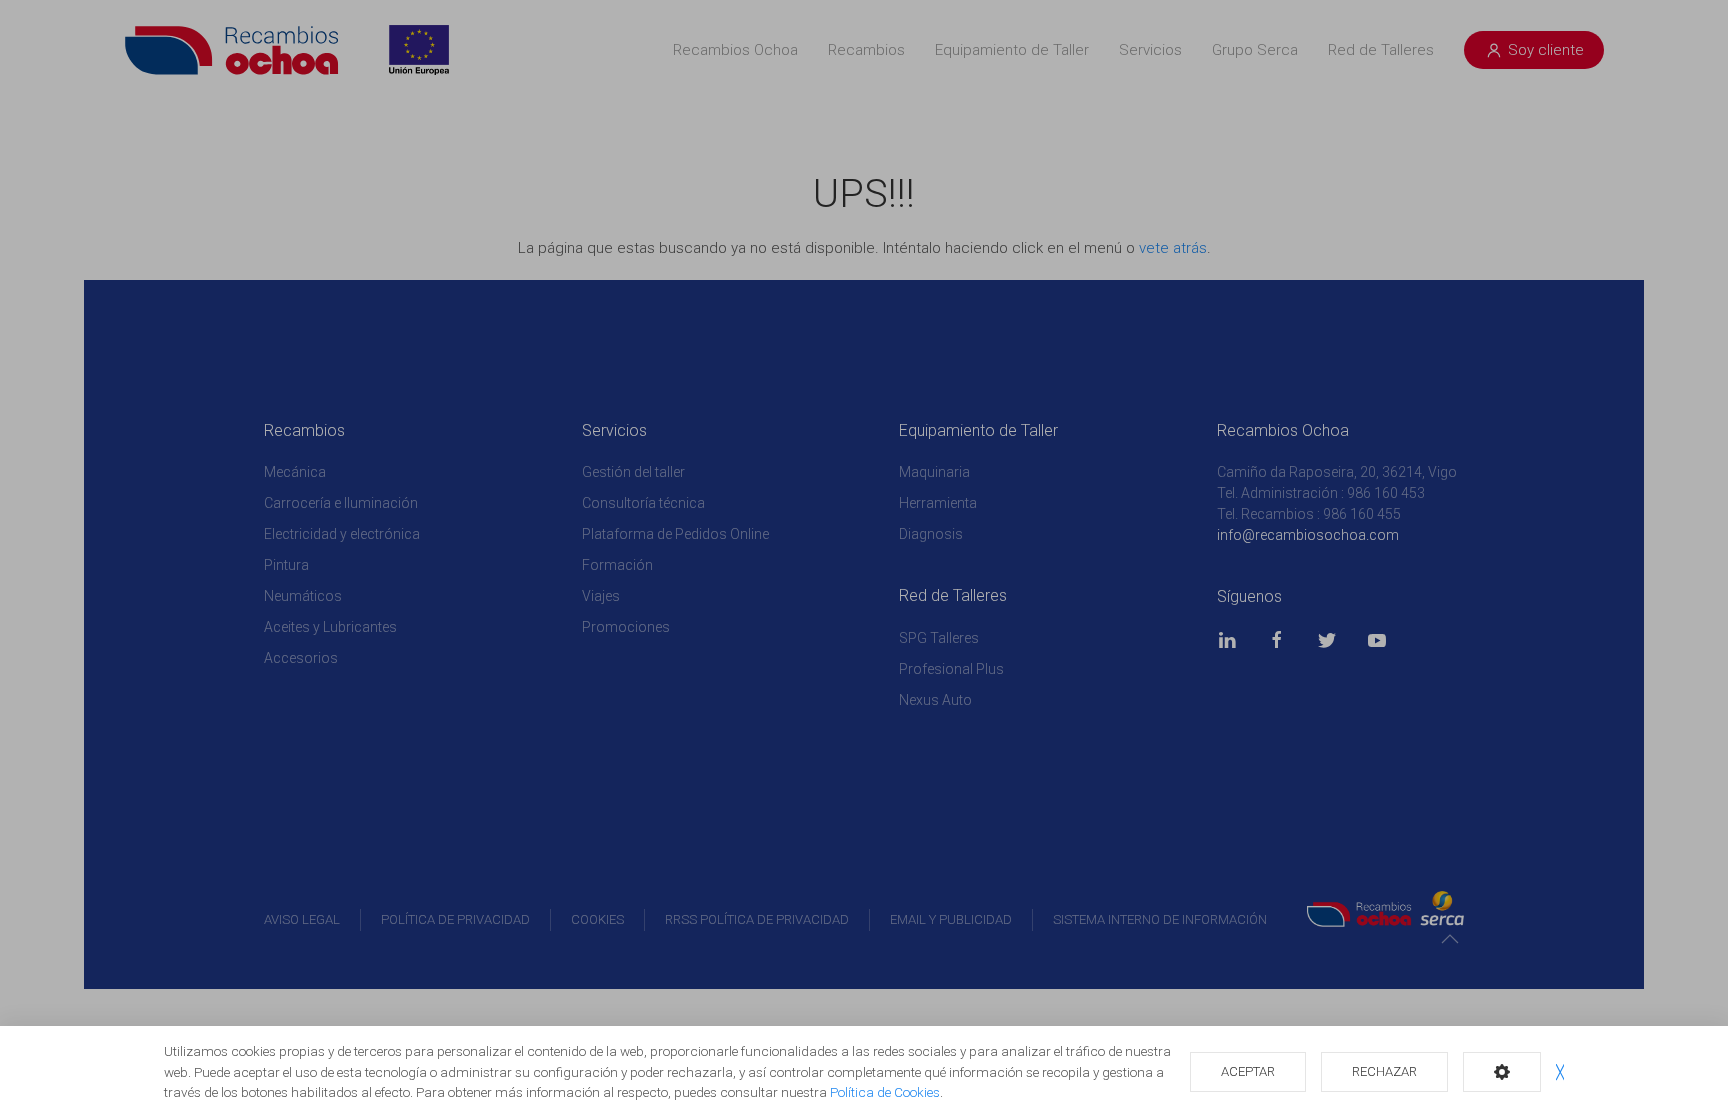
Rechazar (1384, 1071)
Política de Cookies (885, 1092)
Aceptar (1248, 1071)
